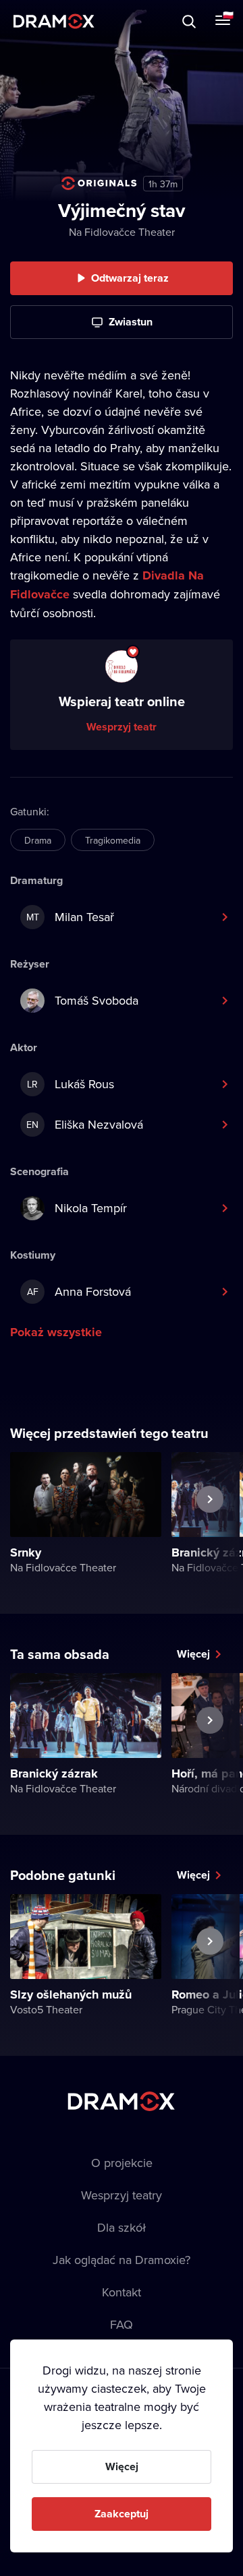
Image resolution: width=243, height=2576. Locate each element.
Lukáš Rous (71, 1084)
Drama (38, 840)
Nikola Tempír (91, 1208)
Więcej (193, 1654)
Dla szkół (122, 2227)
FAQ (122, 2324)
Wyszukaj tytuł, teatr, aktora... (128, 21)
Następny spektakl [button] (210, 1530)
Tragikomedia (113, 840)
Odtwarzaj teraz (130, 278)
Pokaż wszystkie (56, 1332)
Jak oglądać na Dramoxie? (122, 2260)
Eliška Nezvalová (85, 1124)
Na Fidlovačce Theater (122, 232)
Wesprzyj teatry (122, 2195)
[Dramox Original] (99, 183)
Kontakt (122, 2292)
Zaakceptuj (122, 2514)
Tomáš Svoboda (97, 1000)
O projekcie (122, 2163)
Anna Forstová (79, 1291)
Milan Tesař (71, 917)
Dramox (54, 21)
